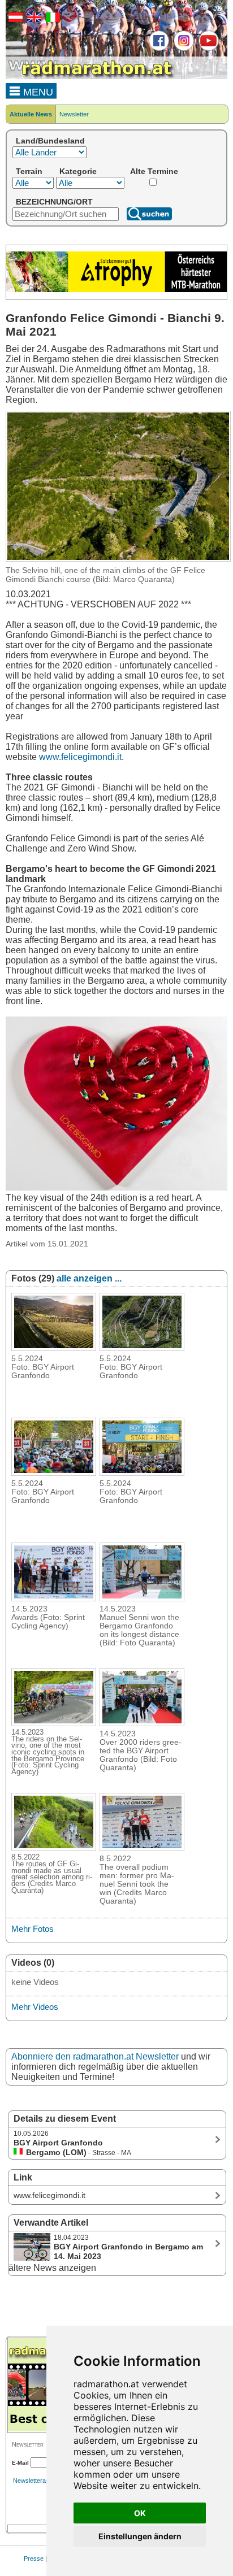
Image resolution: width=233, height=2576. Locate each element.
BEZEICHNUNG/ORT (54, 202)
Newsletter (74, 114)
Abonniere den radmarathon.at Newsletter (95, 2056)
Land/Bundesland (50, 141)
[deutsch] (14, 20)
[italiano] (51, 20)
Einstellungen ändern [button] (140, 2536)
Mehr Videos (35, 2007)
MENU (37, 92)
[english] (33, 20)
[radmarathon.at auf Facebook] (158, 49)
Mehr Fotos (33, 1929)
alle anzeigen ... (89, 1278)
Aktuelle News (31, 114)
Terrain (29, 171)
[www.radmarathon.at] (90, 77)
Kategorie (78, 171)
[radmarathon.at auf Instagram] (182, 49)
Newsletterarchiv (36, 2481)
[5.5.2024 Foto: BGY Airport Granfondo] (54, 1348)
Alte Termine (154, 171)
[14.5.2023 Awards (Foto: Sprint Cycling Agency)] (54, 1598)
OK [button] (140, 2513)
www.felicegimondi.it (80, 757)
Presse (34, 2558)
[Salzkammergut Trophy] (116, 290)
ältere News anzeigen (52, 2268)
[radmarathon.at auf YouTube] (207, 49)
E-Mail (20, 2463)
